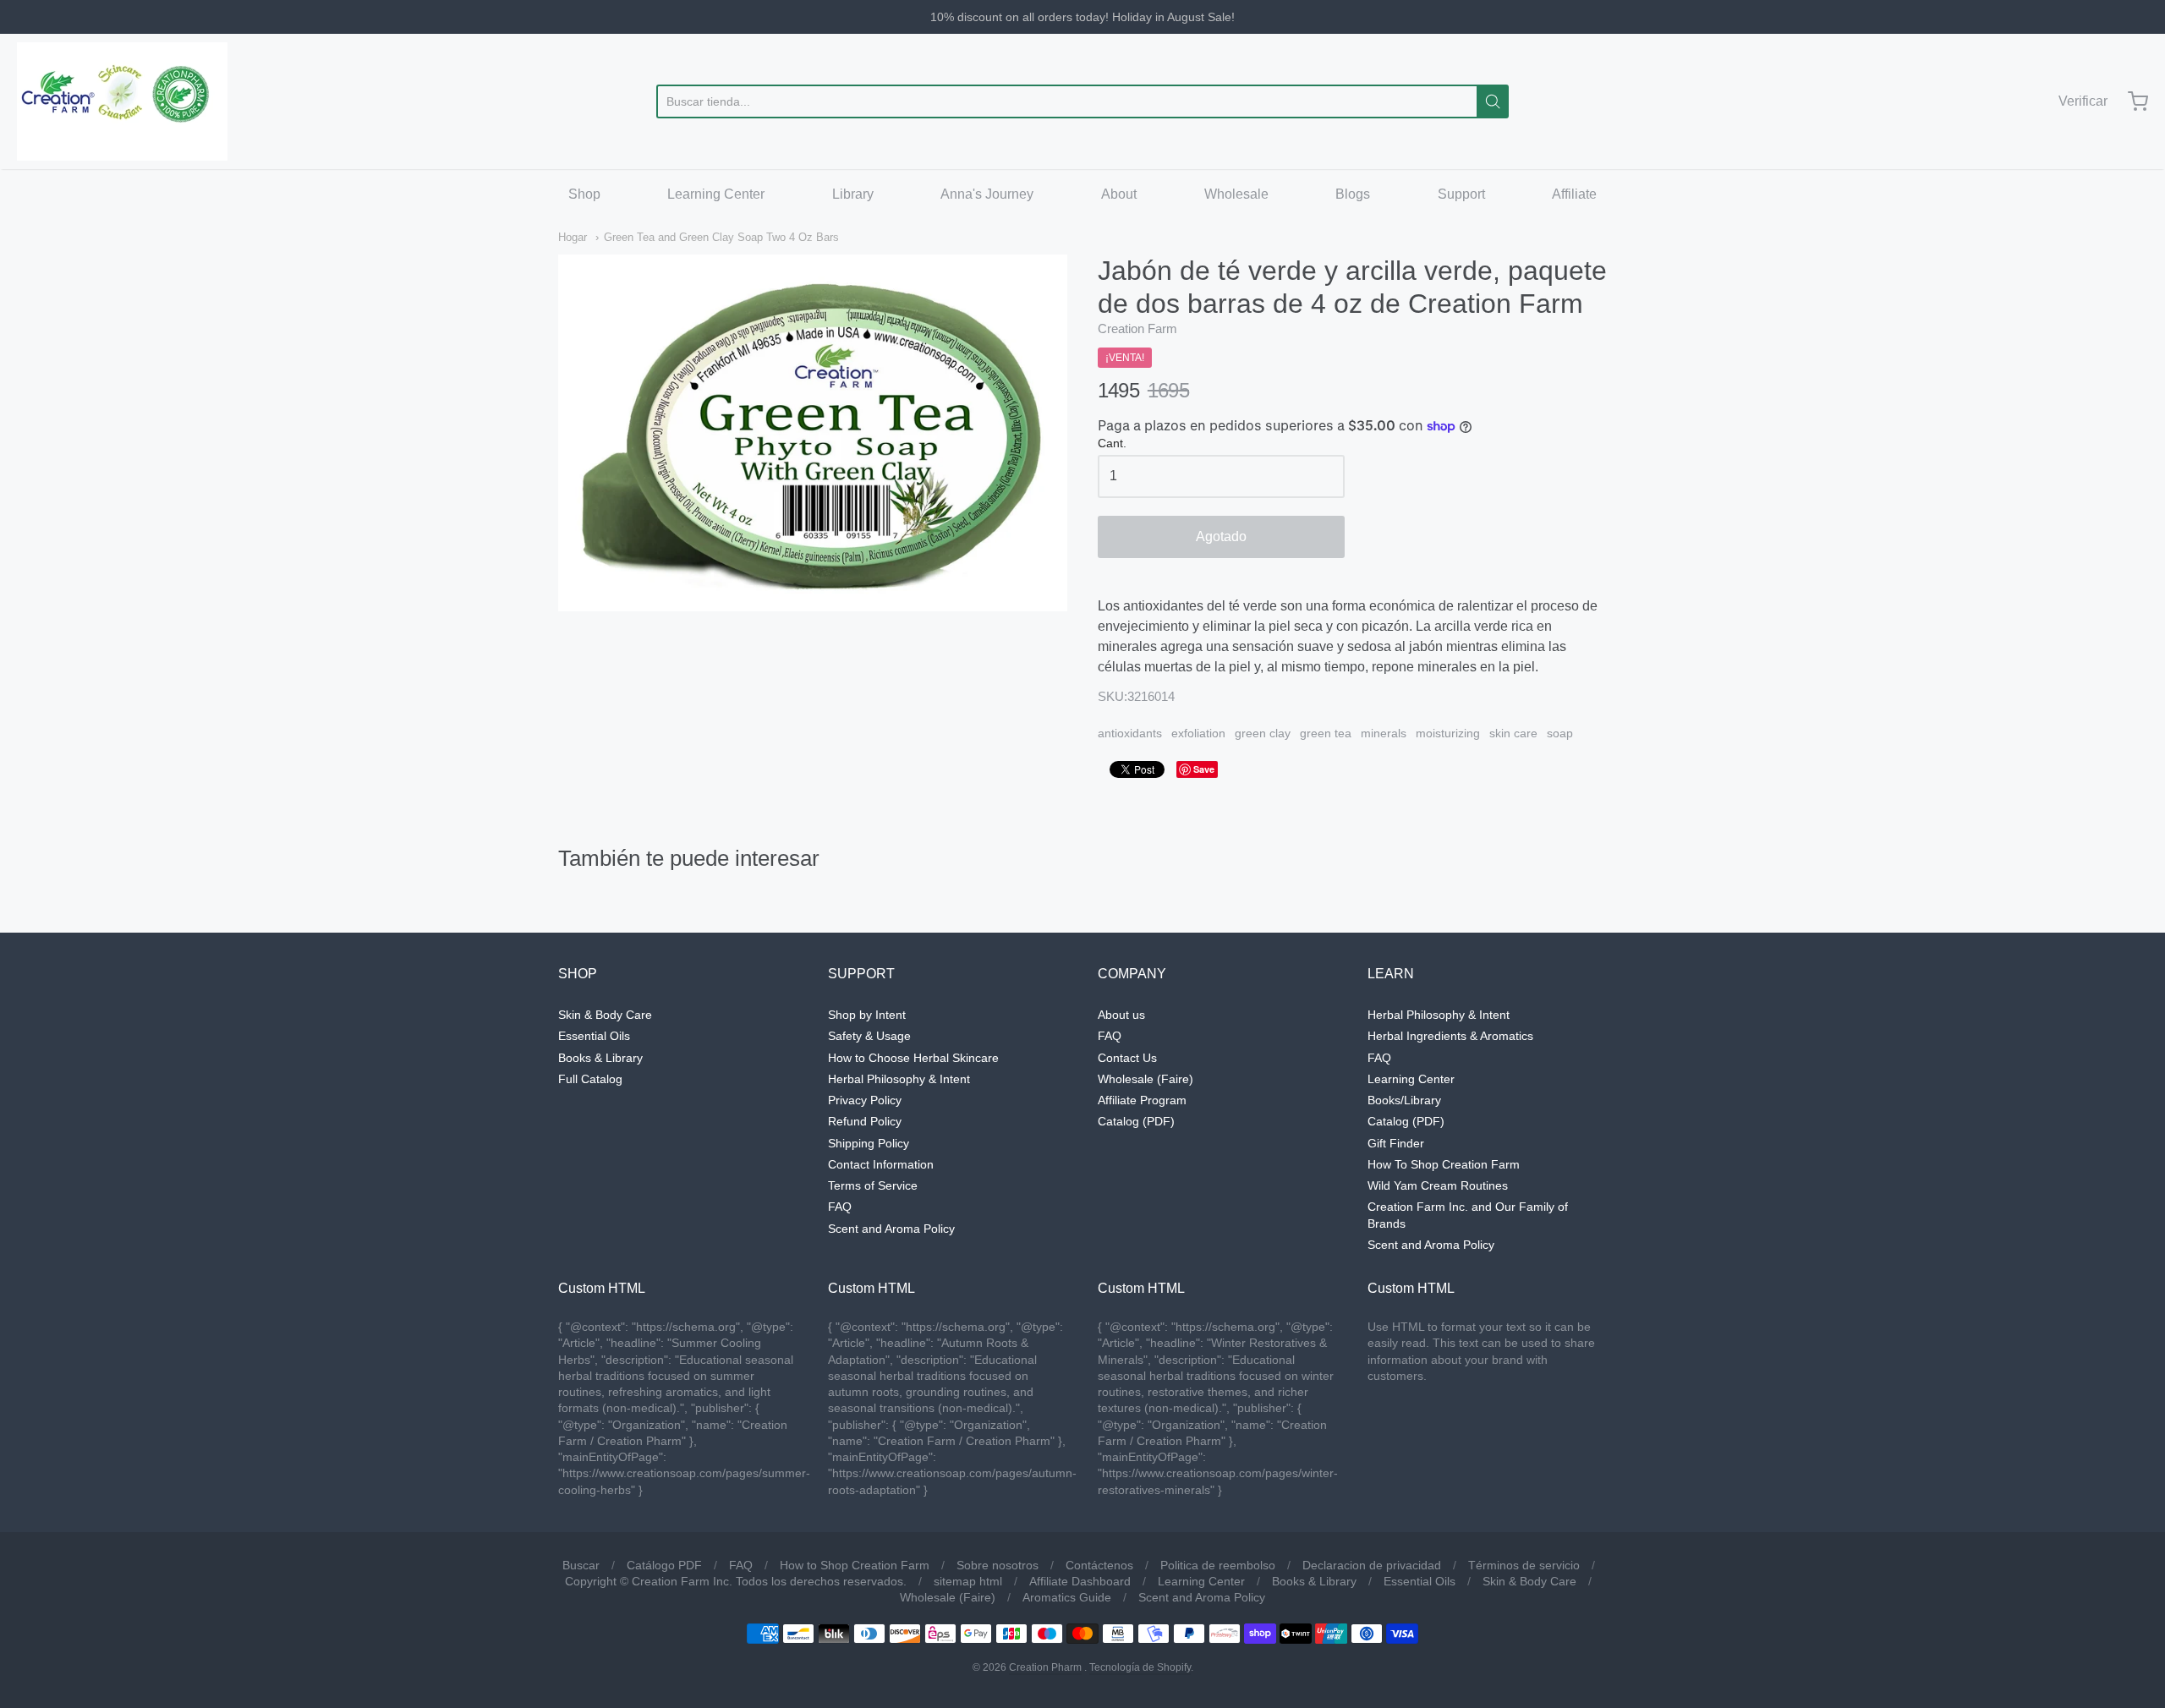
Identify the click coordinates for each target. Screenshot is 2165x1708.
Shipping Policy (869, 1143)
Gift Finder (1396, 1143)
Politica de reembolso (1218, 1565)
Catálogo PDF (664, 1565)
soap (1560, 733)
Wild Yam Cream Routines (1438, 1185)
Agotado (1221, 536)
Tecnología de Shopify (1140, 1667)
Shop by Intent (867, 1015)
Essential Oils (594, 1036)
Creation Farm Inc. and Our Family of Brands (1468, 1215)
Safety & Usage (869, 1036)
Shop (584, 194)
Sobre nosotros (998, 1565)
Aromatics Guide (1067, 1597)
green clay (1263, 733)
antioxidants (1130, 733)
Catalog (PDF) (1136, 1121)
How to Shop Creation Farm (855, 1565)
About (1119, 194)
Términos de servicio (1524, 1565)
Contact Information (881, 1164)
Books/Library (1404, 1100)
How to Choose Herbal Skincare (913, 1058)
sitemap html (968, 1581)
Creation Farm (1137, 328)
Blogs (1353, 194)
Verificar (2083, 101)
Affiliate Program (1142, 1100)
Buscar (581, 1565)
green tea (1326, 733)
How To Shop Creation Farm (1444, 1164)
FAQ (840, 1207)
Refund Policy (865, 1121)
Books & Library (600, 1058)
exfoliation (1198, 733)
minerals (1384, 733)
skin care (1513, 733)
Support (1461, 194)
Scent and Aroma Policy (891, 1229)
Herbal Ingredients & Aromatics (1450, 1036)
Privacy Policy (865, 1100)
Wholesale (1236, 194)
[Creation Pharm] (122, 101)
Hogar (573, 237)
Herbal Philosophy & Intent (899, 1079)
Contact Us (1127, 1058)
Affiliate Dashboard (1080, 1581)
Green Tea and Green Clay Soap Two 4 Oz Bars (721, 237)
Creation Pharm (1045, 1667)
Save (1204, 769)
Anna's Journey (987, 194)
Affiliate (1574, 194)
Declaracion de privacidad (1372, 1565)
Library (853, 194)
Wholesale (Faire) (1146, 1079)
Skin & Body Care (605, 1015)
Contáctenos (1099, 1565)
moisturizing (1448, 733)
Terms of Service (873, 1185)
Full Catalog (590, 1079)
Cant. (1112, 443)
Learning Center (716, 194)
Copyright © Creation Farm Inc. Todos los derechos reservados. (736, 1581)
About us (1121, 1015)
